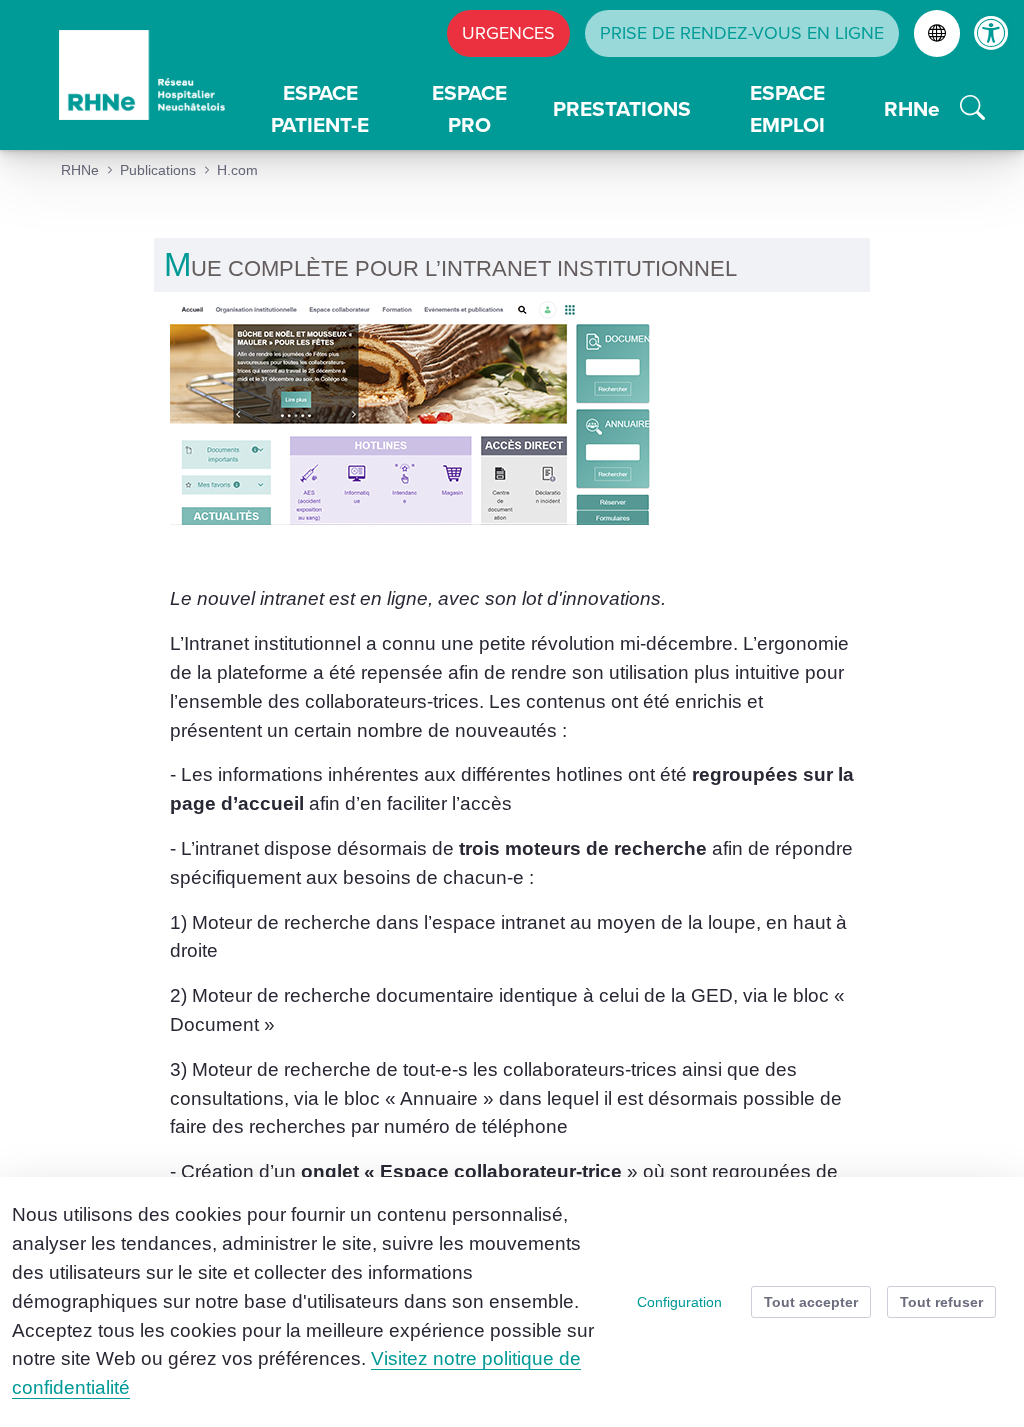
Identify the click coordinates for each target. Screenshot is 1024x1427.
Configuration (679, 1302)
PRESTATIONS (622, 108)
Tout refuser (941, 1302)
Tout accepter (811, 1302)
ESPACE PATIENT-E (320, 108)
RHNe (912, 108)
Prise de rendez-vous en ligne (742, 33)
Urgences (508, 33)
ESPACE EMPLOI (787, 108)
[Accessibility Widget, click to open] (991, 32)
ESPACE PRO (469, 108)
